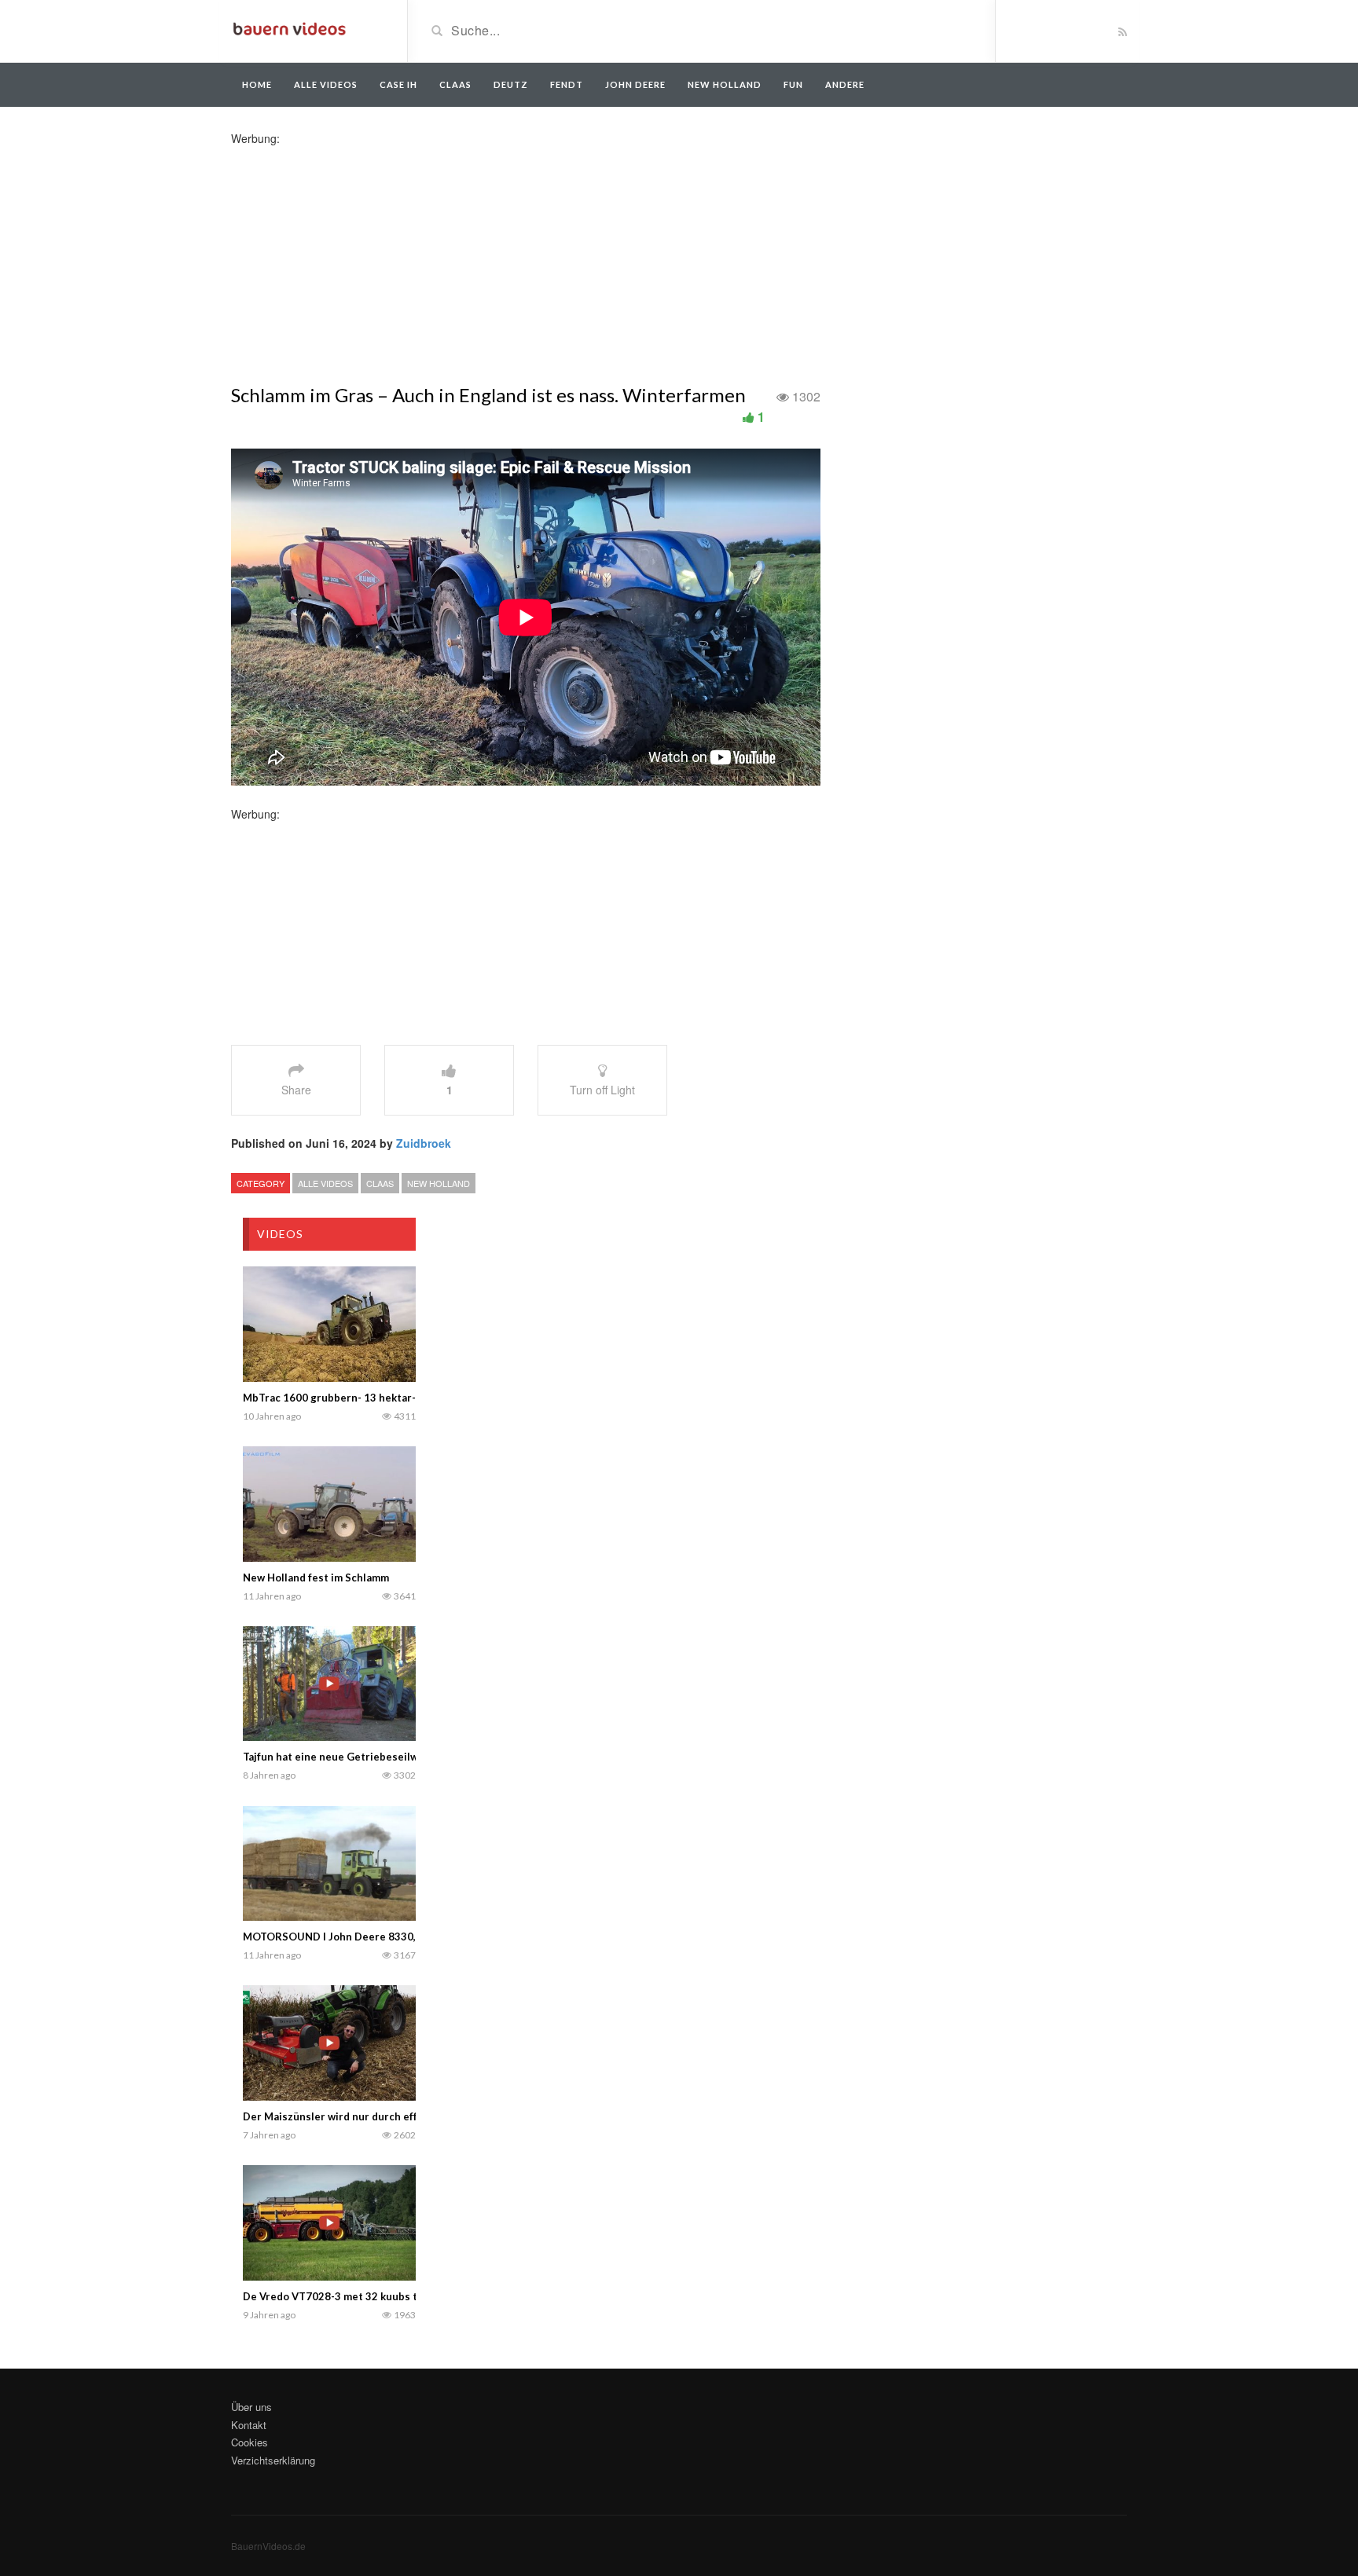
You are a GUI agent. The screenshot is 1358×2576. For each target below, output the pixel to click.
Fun (793, 84)
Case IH (398, 84)
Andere (845, 84)
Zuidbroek (424, 1143)
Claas (455, 84)
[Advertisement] (355, 256)
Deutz (511, 84)
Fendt (567, 84)
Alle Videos (326, 84)
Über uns (251, 2407)
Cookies (250, 2442)
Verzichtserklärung (273, 2460)
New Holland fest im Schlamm (316, 1577)
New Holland (725, 84)
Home (257, 84)
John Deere (635, 84)
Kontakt (249, 2425)
